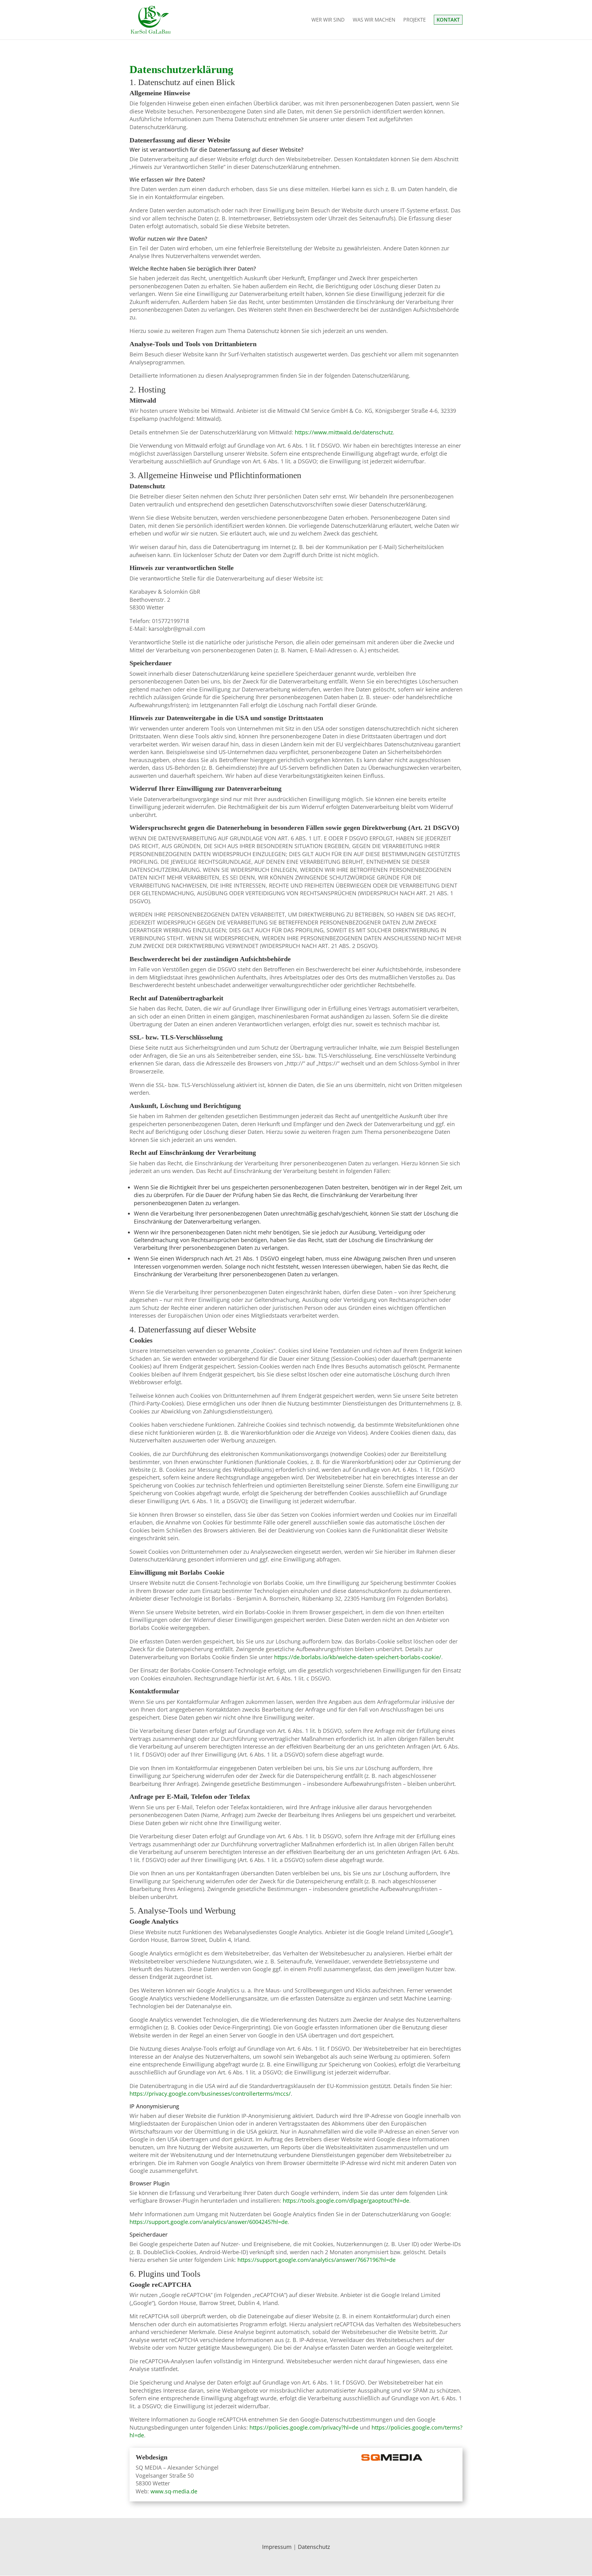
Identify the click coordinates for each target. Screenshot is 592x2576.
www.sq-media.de (174, 2491)
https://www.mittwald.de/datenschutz (344, 432)
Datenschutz (314, 2547)
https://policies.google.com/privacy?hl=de (304, 2427)
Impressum (277, 2547)
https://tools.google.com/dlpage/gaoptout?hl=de (346, 2201)
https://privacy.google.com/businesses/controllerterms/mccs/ (210, 2094)
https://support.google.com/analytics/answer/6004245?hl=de (209, 2222)
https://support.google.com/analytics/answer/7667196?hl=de (317, 2260)
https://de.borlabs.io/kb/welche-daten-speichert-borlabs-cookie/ (358, 1657)
